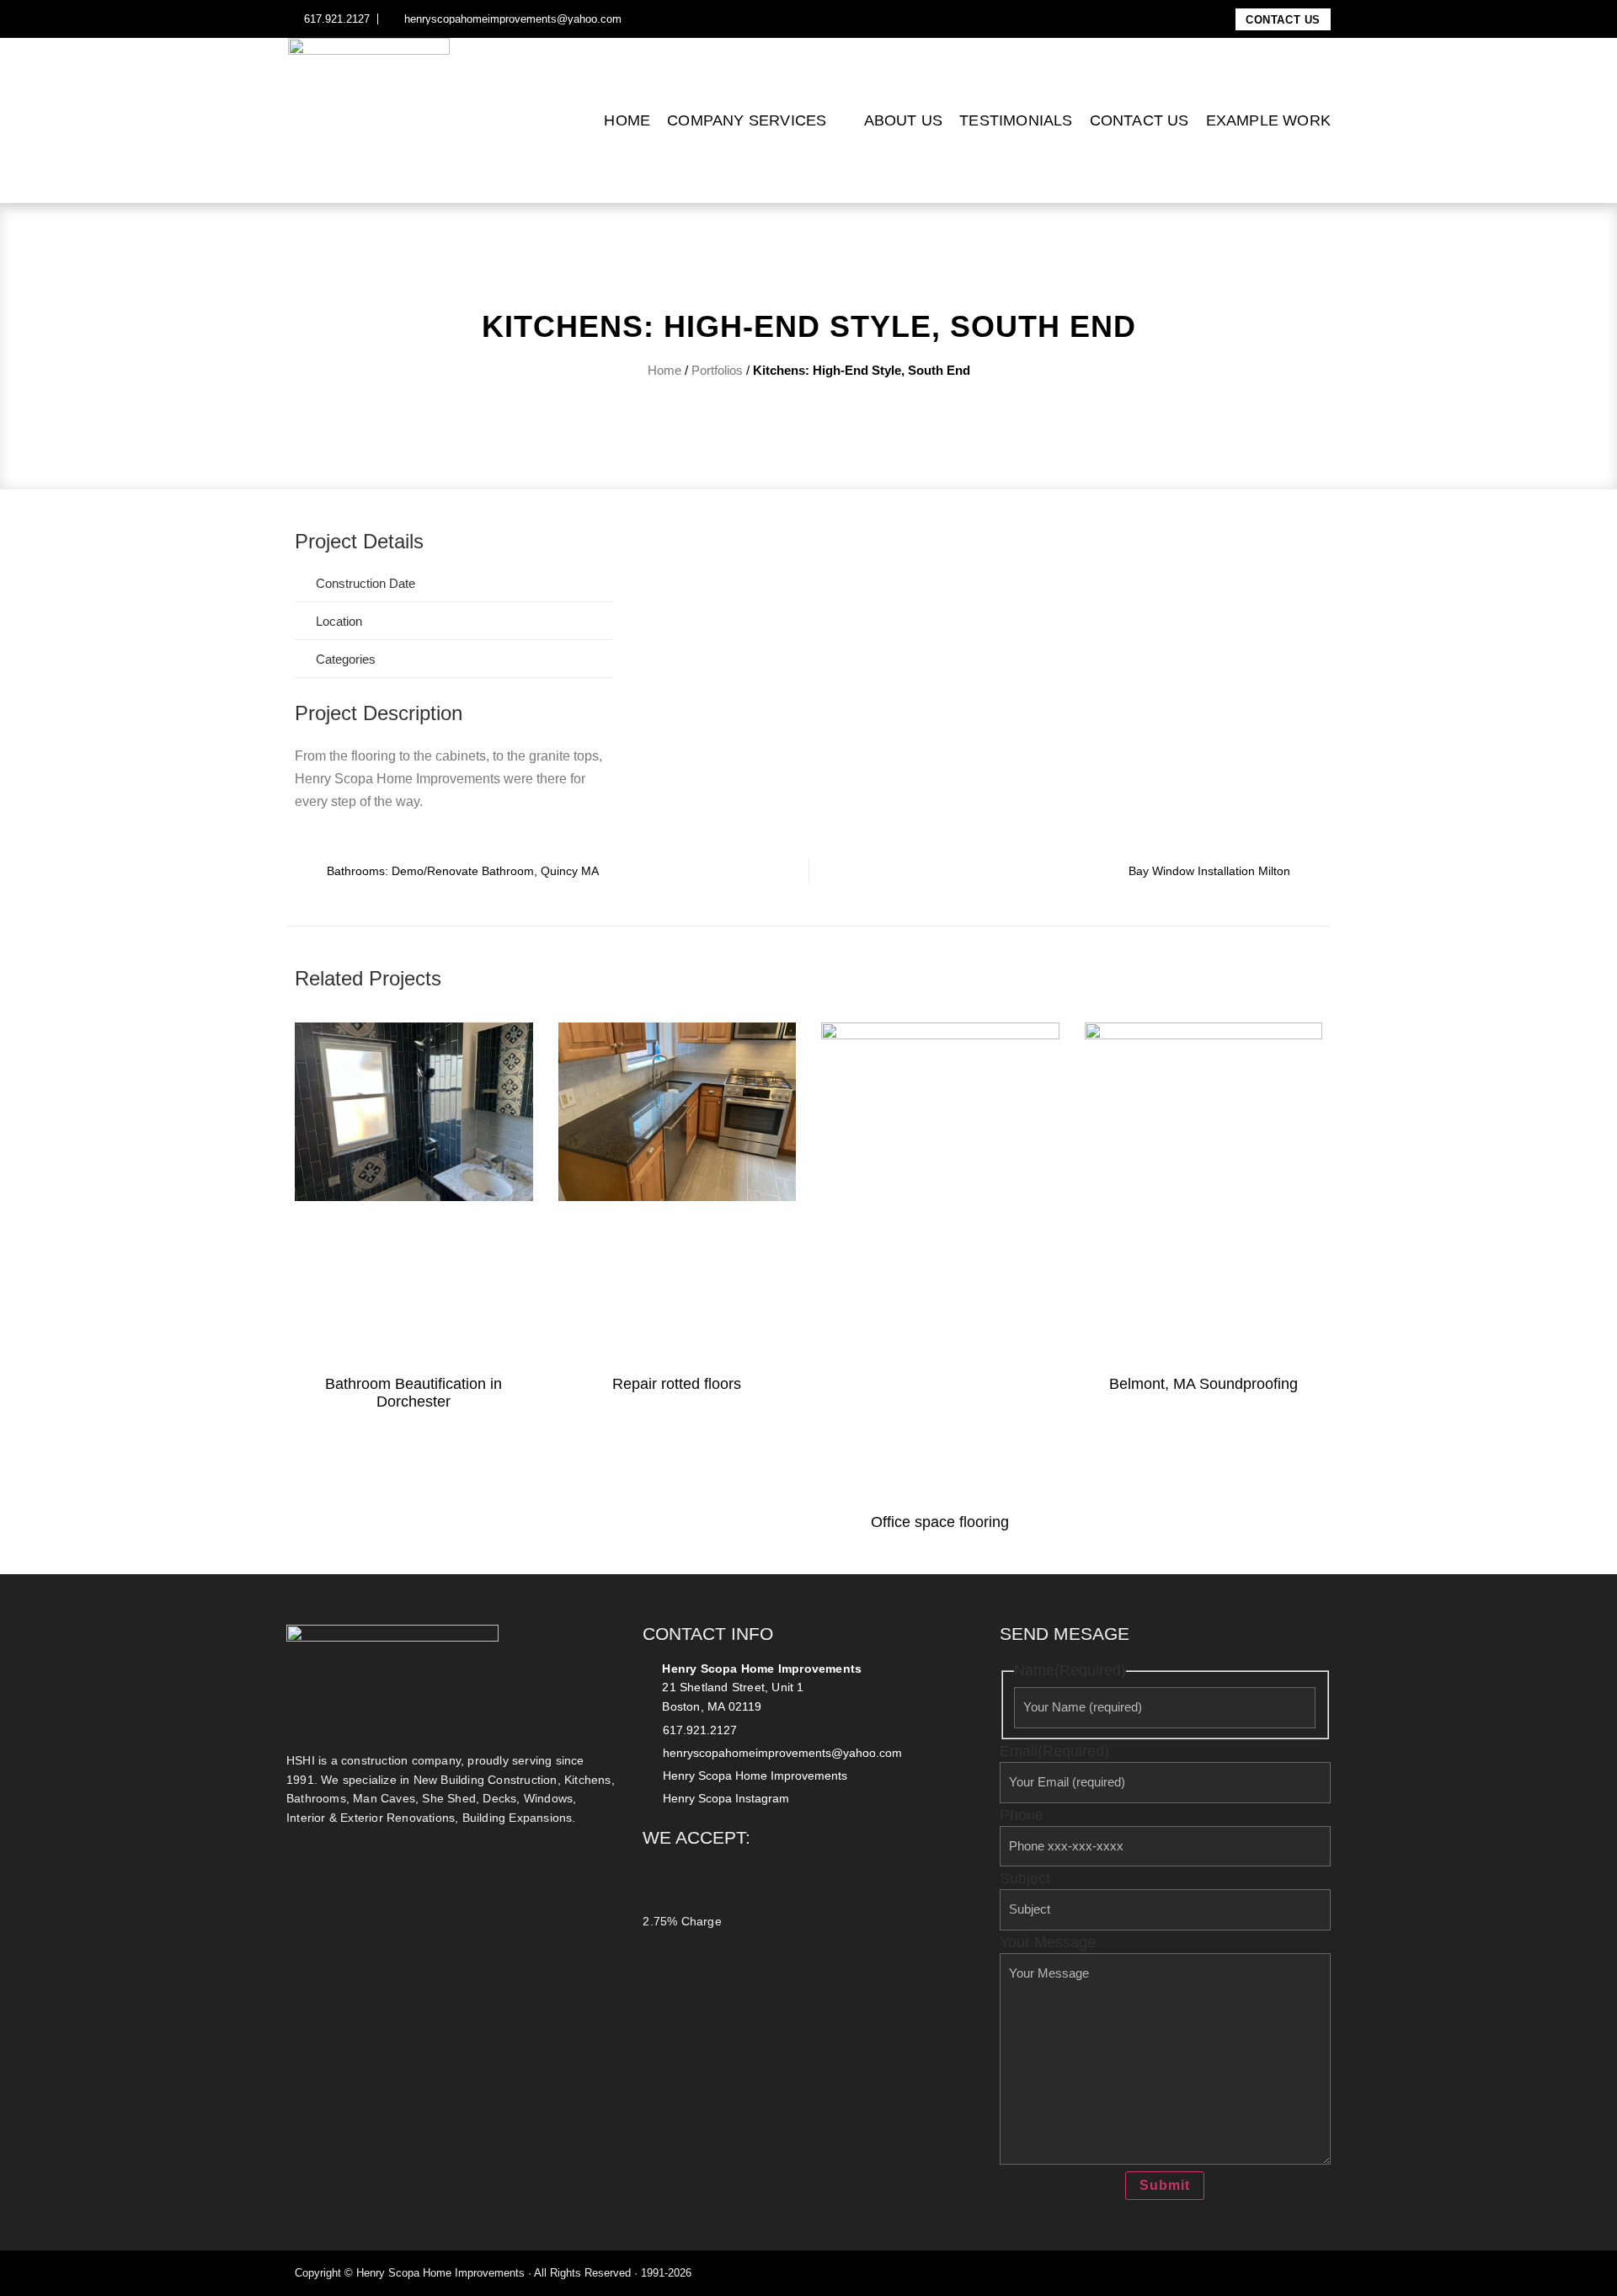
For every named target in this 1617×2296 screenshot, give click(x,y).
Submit (1165, 2185)
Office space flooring (940, 1522)
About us (904, 120)
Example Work (1268, 120)
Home (627, 120)
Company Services (747, 120)
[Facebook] (636, 19)
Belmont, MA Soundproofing (1203, 1384)
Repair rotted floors (677, 1384)
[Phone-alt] (1294, 2273)
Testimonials (1016, 120)
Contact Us (1139, 120)
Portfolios (717, 370)
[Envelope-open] (1316, 2273)
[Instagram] (654, 19)
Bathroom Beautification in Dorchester (414, 1393)
